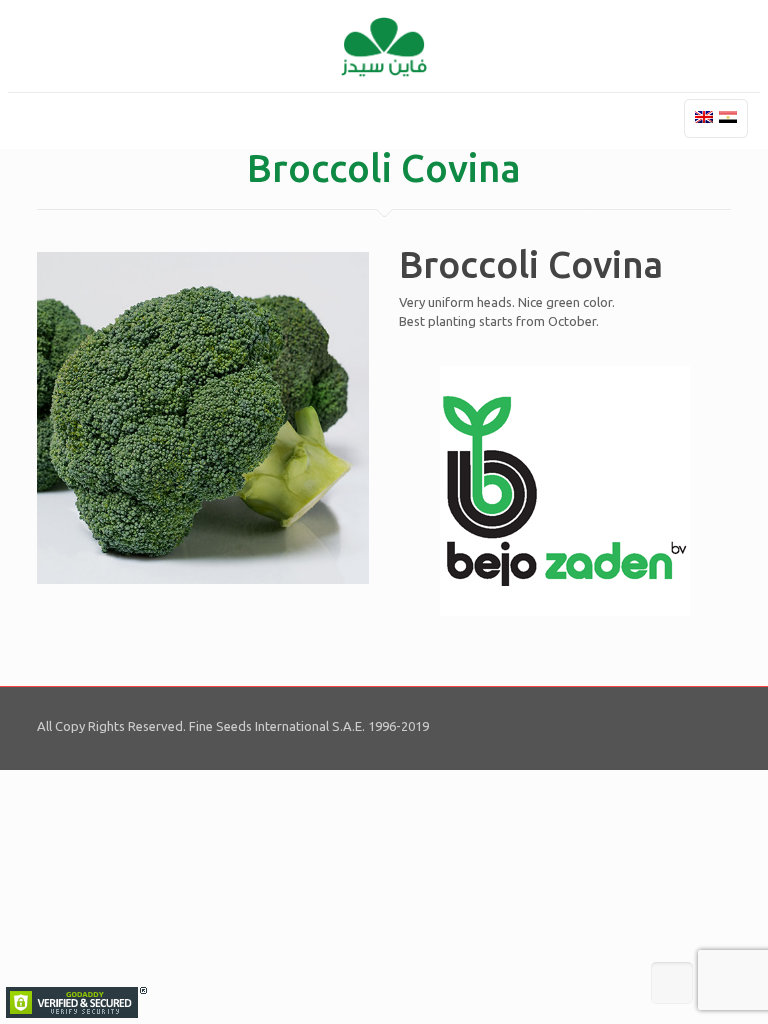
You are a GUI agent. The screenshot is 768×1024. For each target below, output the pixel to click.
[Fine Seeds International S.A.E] (384, 46)
